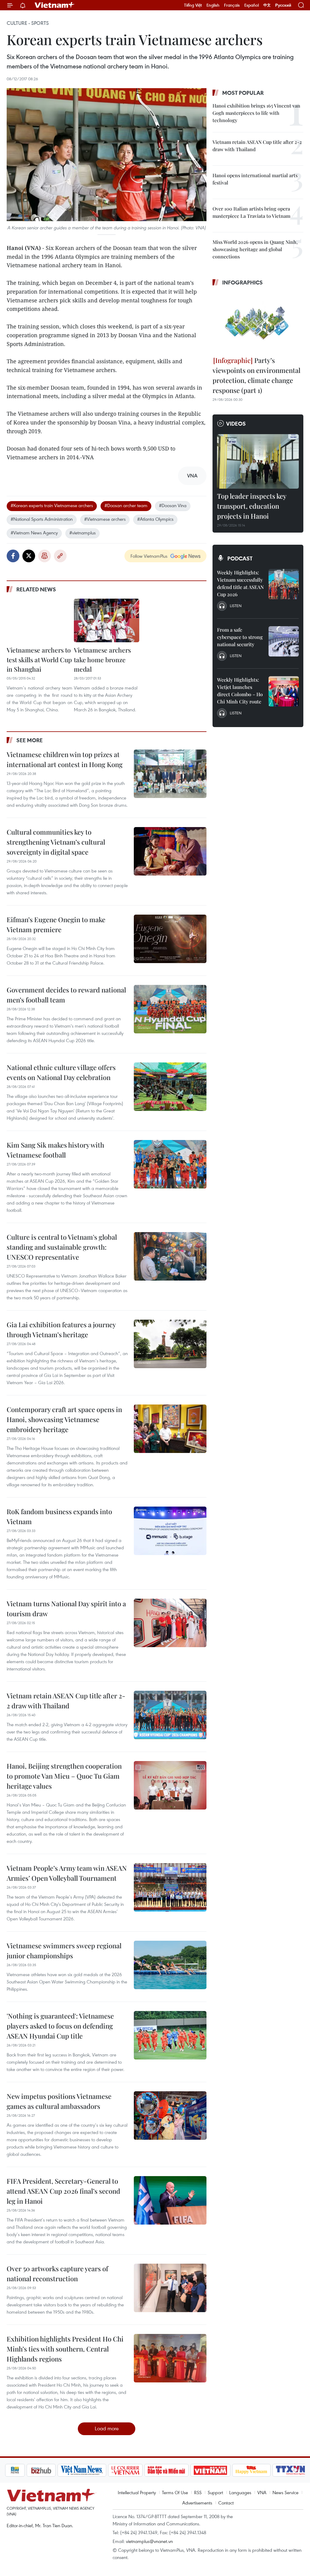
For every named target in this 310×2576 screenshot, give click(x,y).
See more (30, 740)
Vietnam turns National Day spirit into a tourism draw (66, 1609)
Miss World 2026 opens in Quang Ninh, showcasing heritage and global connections (255, 249)
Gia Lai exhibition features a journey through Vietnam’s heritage (61, 1330)
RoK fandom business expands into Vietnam (59, 1516)
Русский (283, 5)
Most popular (243, 93)
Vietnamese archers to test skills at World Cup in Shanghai (39, 659)
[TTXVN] (291, 2470)
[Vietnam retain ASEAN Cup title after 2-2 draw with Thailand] (170, 1715)
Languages (240, 2492)
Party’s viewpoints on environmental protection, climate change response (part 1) (256, 375)
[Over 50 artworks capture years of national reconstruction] (170, 2288)
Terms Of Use (175, 2492)
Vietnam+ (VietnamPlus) (55, 5)
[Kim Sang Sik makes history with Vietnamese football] (170, 1164)
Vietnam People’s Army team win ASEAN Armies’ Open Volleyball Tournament (67, 1873)
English (213, 5)
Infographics (242, 282)
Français (232, 5)
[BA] (210, 2470)
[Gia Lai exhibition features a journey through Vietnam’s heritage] (170, 1344)
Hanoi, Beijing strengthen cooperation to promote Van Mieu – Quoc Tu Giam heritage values (64, 1776)
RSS (198, 2492)
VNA (262, 2492)
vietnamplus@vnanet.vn (149, 2541)
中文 (267, 5)
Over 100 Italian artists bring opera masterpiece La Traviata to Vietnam (251, 212)
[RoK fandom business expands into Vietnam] (170, 1531)
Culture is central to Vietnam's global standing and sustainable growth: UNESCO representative (62, 1247)
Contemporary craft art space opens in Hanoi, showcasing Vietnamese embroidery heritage (64, 1419)
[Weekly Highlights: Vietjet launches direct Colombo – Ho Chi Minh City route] (284, 691)
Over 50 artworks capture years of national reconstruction (57, 2274)
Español (252, 5)
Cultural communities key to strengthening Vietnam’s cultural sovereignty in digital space (56, 842)
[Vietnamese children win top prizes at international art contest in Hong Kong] (170, 774)
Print (45, 556)
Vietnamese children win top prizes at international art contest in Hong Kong (65, 759)
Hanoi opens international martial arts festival (255, 179)
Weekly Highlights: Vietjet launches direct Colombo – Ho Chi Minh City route (240, 691)
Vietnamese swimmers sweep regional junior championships (64, 1951)
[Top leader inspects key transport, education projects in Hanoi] (258, 461)
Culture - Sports (28, 23)
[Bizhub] (41, 2470)
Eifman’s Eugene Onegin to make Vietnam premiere (56, 924)
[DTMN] (167, 2470)
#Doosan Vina (173, 505)
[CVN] (125, 2470)
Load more (107, 2428)
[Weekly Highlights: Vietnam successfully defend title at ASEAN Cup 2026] (284, 584)
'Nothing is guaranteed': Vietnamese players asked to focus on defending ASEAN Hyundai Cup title (60, 2026)
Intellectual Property (137, 2492)
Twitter (29, 556)
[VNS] (82, 2470)
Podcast (240, 558)
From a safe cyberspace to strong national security (240, 637)
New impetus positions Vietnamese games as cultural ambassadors (59, 2101)
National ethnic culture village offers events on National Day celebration (61, 1072)
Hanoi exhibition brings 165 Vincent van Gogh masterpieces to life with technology (256, 113)
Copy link (60, 556)
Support (215, 2492)
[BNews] (15, 2470)
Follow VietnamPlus (149, 556)
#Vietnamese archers (105, 519)
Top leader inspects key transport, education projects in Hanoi (252, 506)
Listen (236, 606)
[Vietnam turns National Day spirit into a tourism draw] (170, 1623)
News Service (285, 2492)
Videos (236, 424)
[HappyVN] (252, 2470)
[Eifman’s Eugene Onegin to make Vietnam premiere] (170, 939)
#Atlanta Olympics (155, 519)
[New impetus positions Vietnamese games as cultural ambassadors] (170, 2116)
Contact (226, 2503)
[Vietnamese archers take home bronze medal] (107, 620)
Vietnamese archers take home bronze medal (102, 659)
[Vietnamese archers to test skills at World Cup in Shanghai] (40, 620)
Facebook (13, 556)
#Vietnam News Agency (34, 533)
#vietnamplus (82, 533)
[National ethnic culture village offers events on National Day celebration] (170, 1087)
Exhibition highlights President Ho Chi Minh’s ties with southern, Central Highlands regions (65, 2349)
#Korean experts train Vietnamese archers (52, 505)
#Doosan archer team (126, 505)
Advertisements (197, 2503)
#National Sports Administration (42, 519)
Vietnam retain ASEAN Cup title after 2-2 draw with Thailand (66, 1701)
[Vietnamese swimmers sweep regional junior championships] (170, 1965)
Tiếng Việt (193, 5)
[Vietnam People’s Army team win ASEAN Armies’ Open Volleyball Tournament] (170, 1887)
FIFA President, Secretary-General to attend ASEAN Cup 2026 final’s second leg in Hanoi (63, 2191)
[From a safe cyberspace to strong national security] (284, 641)
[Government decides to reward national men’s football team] (170, 1009)
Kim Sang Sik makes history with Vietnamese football (55, 1150)
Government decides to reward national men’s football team (66, 995)
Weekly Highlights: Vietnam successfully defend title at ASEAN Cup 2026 (240, 583)
